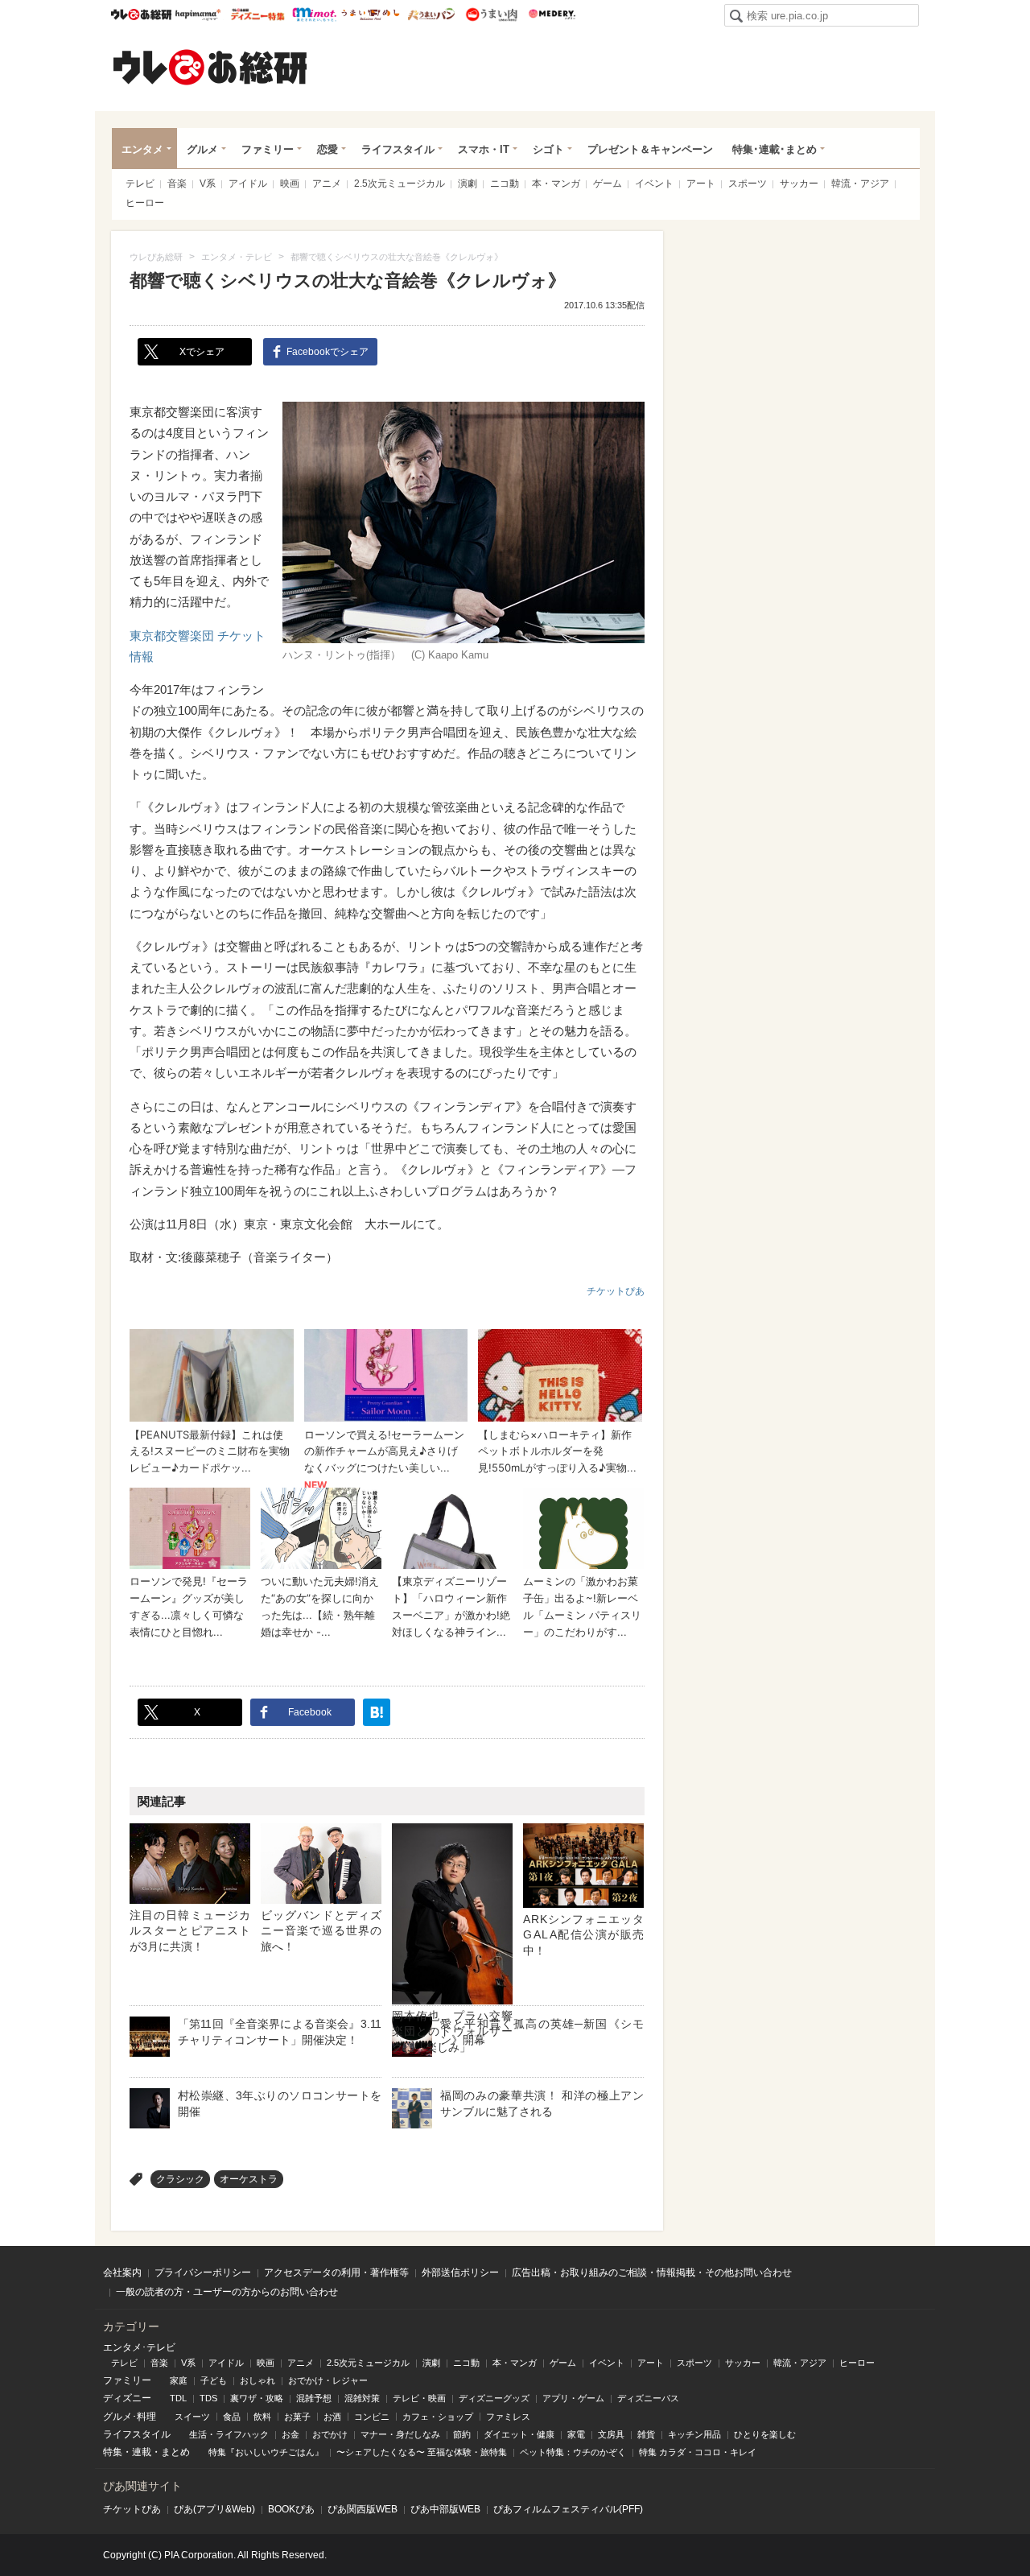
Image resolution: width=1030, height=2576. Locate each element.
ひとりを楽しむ (765, 2434)
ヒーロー (145, 203)
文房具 (611, 2434)
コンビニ (372, 2417)
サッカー (799, 184)
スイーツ (192, 2417)
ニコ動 (505, 184)
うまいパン (431, 14)
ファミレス (508, 2417)
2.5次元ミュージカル (400, 184)
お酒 (332, 2417)
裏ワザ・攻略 (257, 2398)
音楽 (177, 184)
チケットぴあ (616, 1291)
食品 (232, 2417)
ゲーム (608, 184)
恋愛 (328, 149)
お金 (290, 2434)
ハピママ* (198, 14)
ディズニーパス (648, 2398)
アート (701, 184)
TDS (208, 2398)
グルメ (202, 149)
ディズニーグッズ (494, 2398)
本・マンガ (556, 184)
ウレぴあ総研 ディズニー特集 (258, 14)
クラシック (180, 2179)
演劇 (468, 184)
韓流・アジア (860, 184)
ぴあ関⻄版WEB (363, 2509)
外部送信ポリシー (460, 2273)
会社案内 (122, 2273)
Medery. (552, 14)
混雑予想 (314, 2398)
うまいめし (371, 14)
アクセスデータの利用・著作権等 (336, 2273)
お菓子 (297, 2417)
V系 (208, 184)
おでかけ (330, 2434)
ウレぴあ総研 (141, 14)
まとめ (175, 2452)
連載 (142, 2452)
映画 (290, 184)
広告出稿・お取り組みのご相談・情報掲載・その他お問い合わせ (652, 2273)
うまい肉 (491, 14)
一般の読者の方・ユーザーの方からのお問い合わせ (227, 2292)
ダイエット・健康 (519, 2434)
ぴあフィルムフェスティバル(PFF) (568, 2509)
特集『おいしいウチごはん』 (266, 2452)
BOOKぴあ (291, 2509)
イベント (654, 184)
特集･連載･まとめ (775, 149)
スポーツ (748, 184)
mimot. (314, 14)
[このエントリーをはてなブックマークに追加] (377, 1712)
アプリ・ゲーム (573, 2398)
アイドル (248, 184)
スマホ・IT (484, 149)
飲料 (262, 2417)
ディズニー (127, 2398)
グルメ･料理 (130, 2417)
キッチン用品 (694, 2434)
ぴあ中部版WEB (445, 2509)
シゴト (548, 149)
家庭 (179, 2380)
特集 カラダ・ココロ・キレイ (698, 2452)
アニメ (327, 184)
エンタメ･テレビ (139, 2347)
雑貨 (646, 2434)
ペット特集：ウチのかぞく (573, 2452)
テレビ (140, 184)
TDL (178, 2398)
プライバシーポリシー (203, 2273)
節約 (462, 2434)
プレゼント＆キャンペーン (650, 149)
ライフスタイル (398, 149)
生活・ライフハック (229, 2434)
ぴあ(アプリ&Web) (214, 2509)
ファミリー (268, 149)
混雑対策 (362, 2398)
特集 (113, 2452)
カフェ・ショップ (438, 2417)
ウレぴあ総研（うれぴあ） (210, 67)
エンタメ (142, 149)
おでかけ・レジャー (328, 2380)
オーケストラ (249, 2179)
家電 (576, 2434)
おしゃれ (257, 2380)
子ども (214, 2380)
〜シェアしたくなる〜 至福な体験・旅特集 (422, 2452)
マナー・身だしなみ (400, 2434)
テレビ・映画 (419, 2398)
